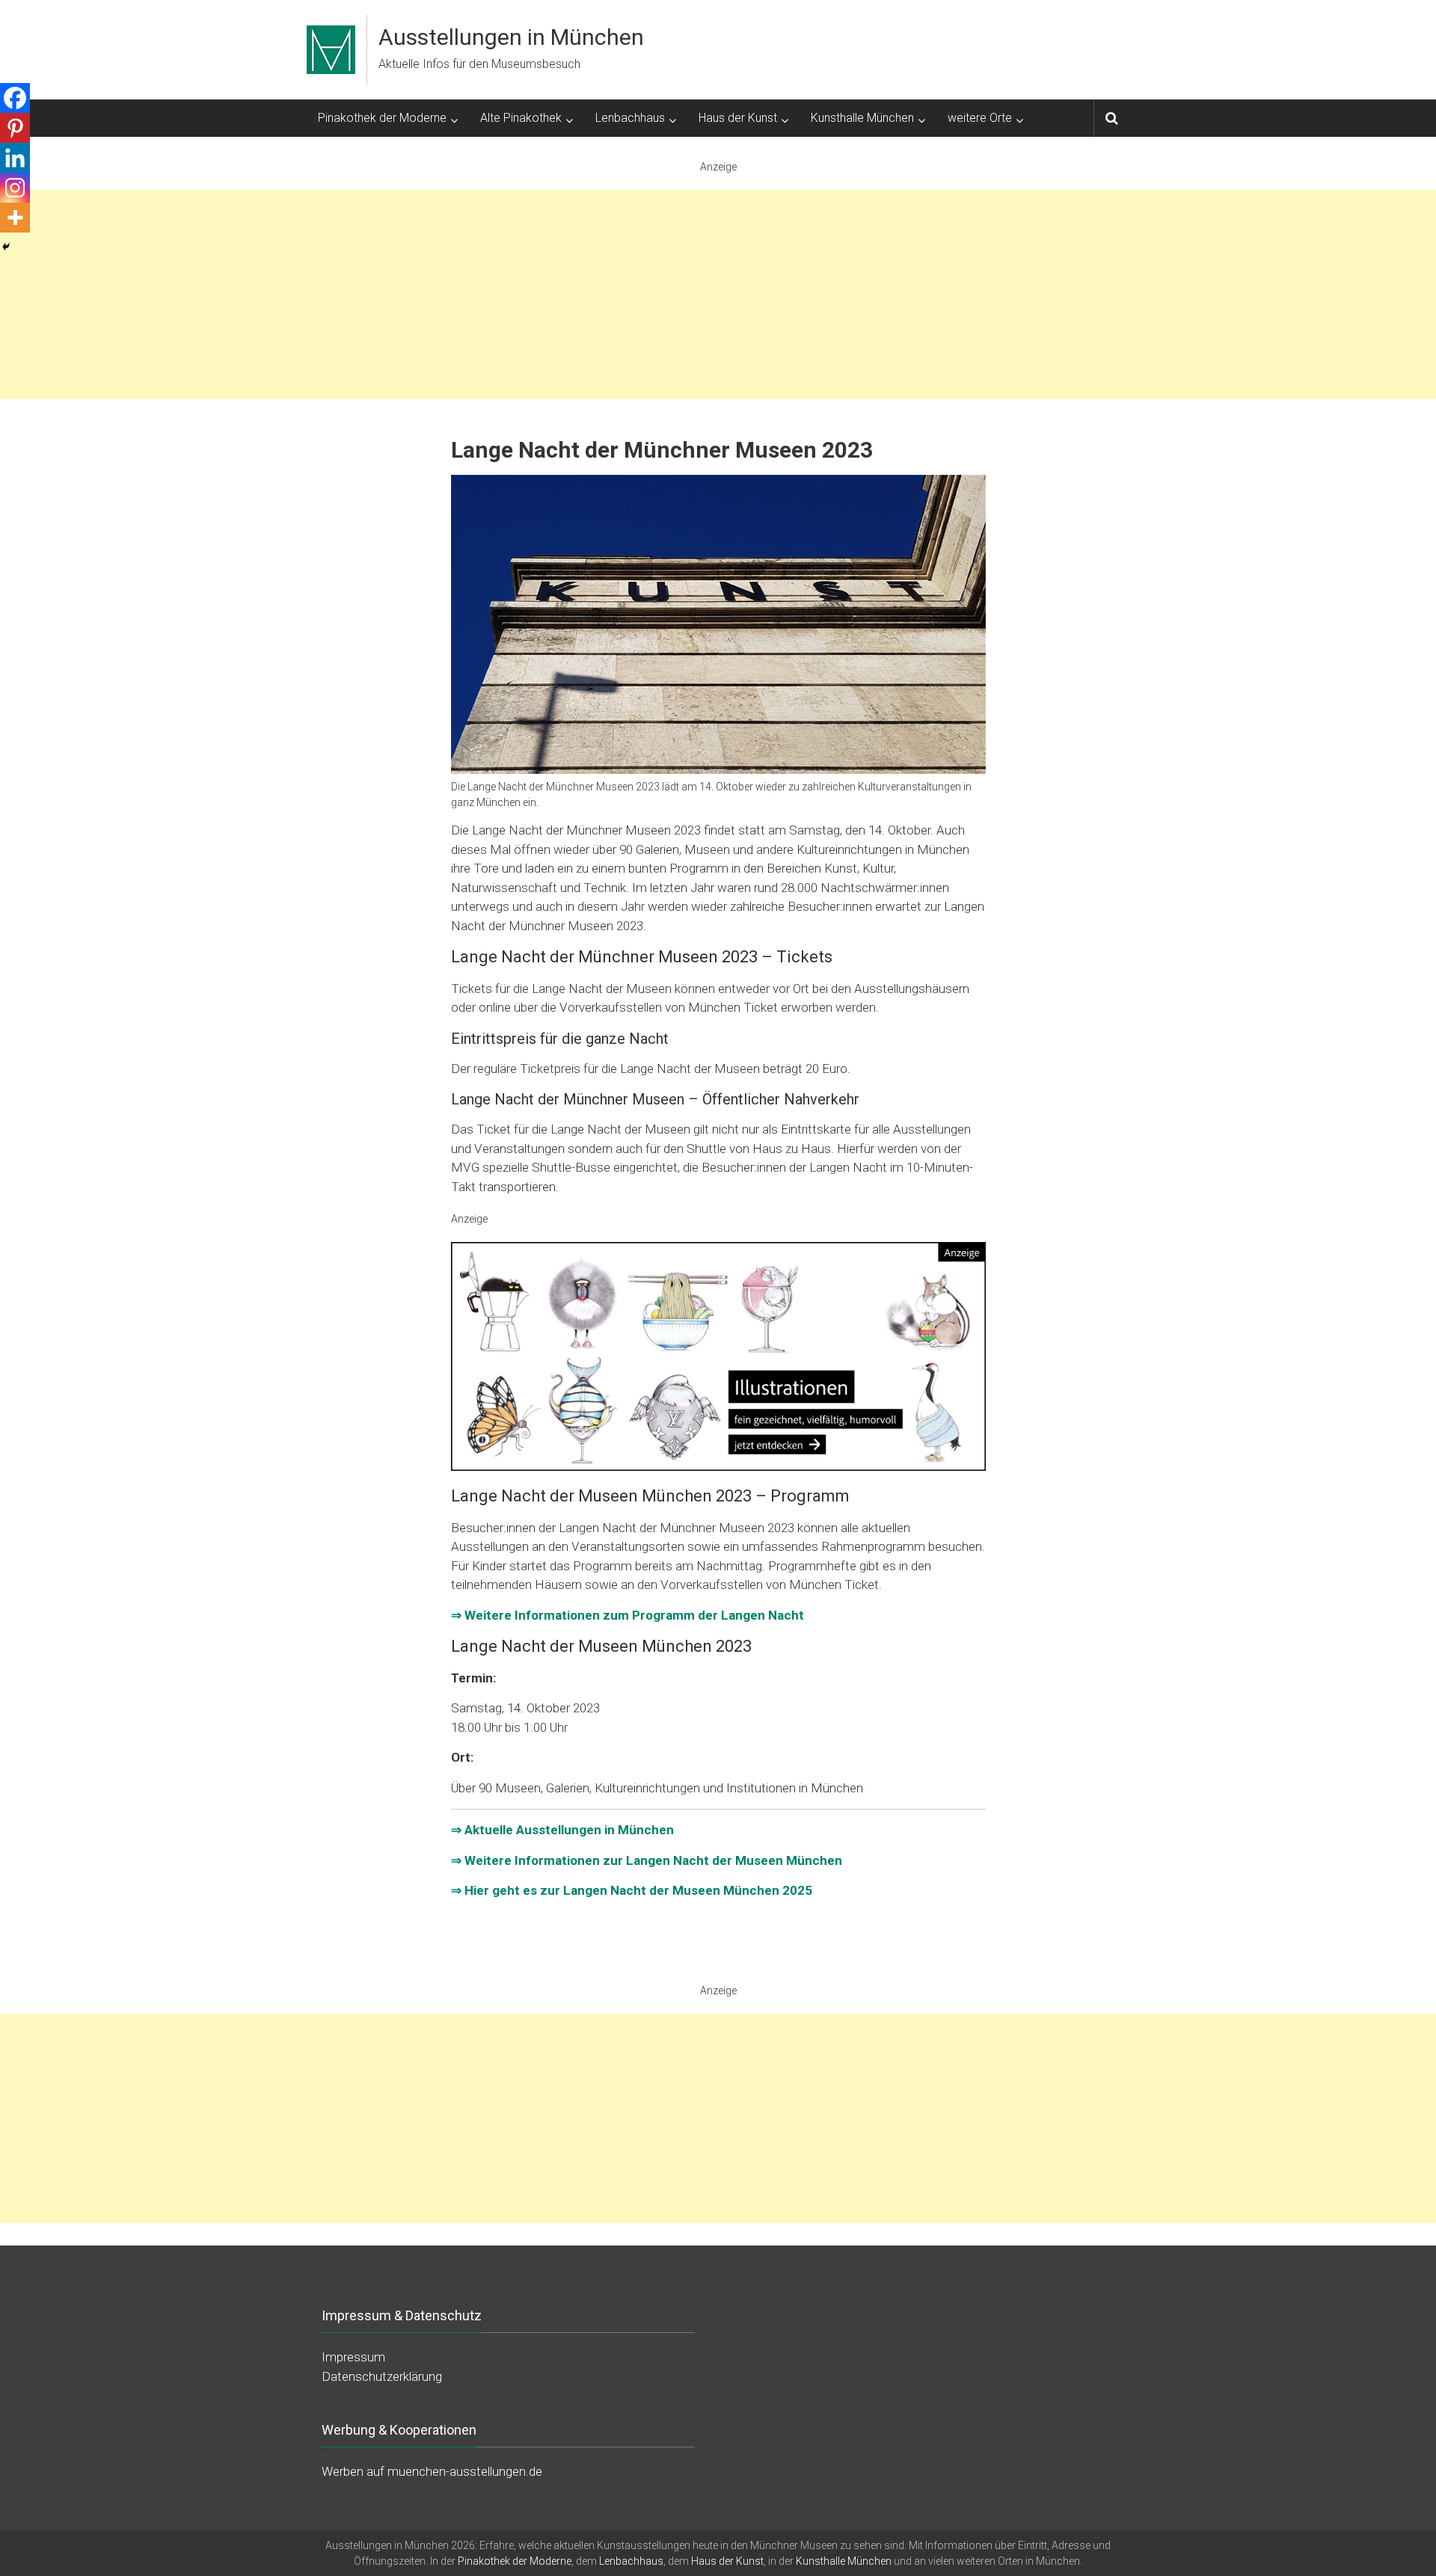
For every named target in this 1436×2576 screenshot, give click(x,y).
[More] (15, 218)
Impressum (353, 2357)
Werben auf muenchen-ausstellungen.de (432, 2471)
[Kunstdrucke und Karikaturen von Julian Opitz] (718, 1356)
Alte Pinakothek (521, 118)
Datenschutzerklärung (382, 2376)
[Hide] (6, 247)
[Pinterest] (15, 128)
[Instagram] (15, 188)
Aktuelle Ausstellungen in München (569, 1830)
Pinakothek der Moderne (382, 118)
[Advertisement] (718, 295)
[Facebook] (15, 98)
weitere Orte (980, 118)
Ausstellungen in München (511, 37)
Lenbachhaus (630, 118)
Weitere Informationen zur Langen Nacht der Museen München (653, 1860)
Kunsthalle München (862, 118)
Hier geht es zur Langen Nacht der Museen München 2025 (638, 1890)
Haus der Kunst (738, 118)
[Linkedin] (15, 158)
